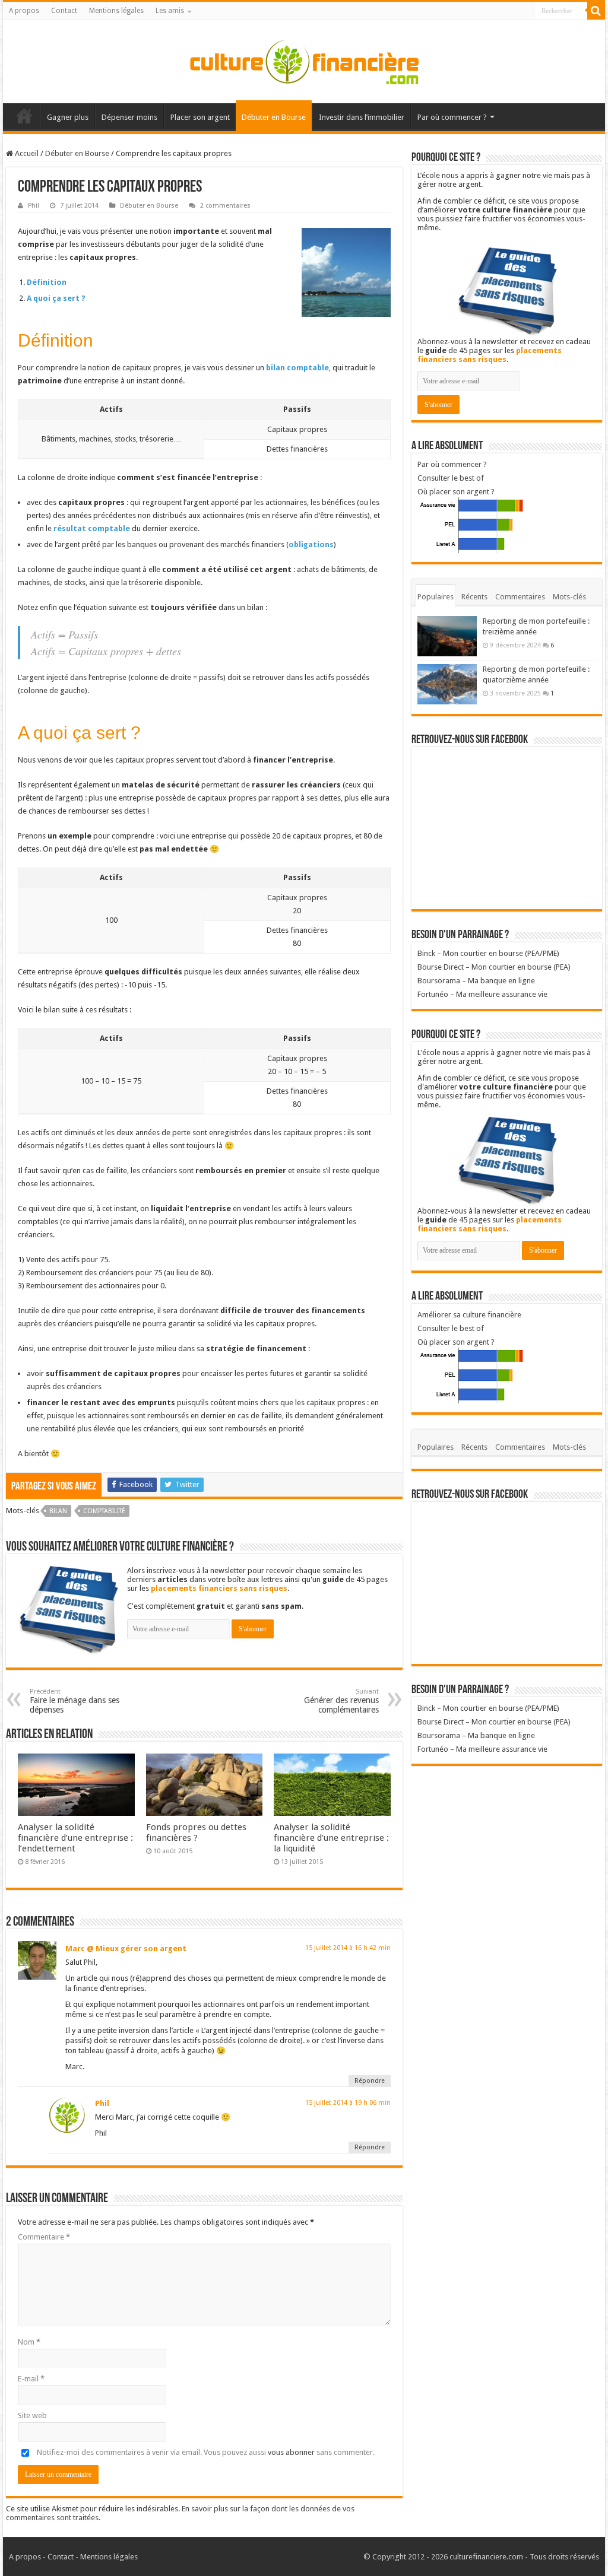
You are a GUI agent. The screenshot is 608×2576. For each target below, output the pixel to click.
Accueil (24, 116)
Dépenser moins (129, 117)
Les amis (170, 11)
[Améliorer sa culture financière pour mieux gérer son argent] (304, 59)
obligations (311, 544)
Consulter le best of (451, 478)
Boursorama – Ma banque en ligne (476, 981)
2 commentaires (225, 206)
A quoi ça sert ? (56, 298)
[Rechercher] (596, 11)
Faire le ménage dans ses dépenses (75, 1701)
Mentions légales (116, 11)
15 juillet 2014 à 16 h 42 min (348, 1948)
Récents (474, 597)
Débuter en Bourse (274, 117)
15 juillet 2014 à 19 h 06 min (348, 2103)
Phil (34, 206)
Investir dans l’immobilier (362, 117)
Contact (64, 11)
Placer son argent (200, 117)
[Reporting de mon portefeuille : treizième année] (447, 636)
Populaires (436, 597)
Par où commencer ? (452, 117)
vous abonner (291, 2452)
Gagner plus (68, 117)
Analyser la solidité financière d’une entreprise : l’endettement (75, 1838)
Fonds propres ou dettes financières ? (196, 1832)
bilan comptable (297, 368)
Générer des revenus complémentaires (341, 1701)
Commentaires (520, 597)
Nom (29, 2342)
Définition (47, 282)
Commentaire (44, 2237)
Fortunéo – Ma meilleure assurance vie (482, 994)
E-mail (31, 2379)
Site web (32, 2415)
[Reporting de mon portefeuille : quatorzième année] (447, 684)
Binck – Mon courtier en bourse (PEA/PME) (488, 953)
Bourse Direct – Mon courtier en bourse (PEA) (494, 967)
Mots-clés (569, 597)
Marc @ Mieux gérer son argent (126, 1948)
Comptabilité (104, 1511)
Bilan (58, 1511)
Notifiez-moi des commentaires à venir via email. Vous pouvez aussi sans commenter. (206, 2452)
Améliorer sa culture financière (469, 1315)
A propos (24, 11)
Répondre (370, 2081)
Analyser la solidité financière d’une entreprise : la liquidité (331, 1838)
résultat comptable (92, 528)
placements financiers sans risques (219, 1588)
